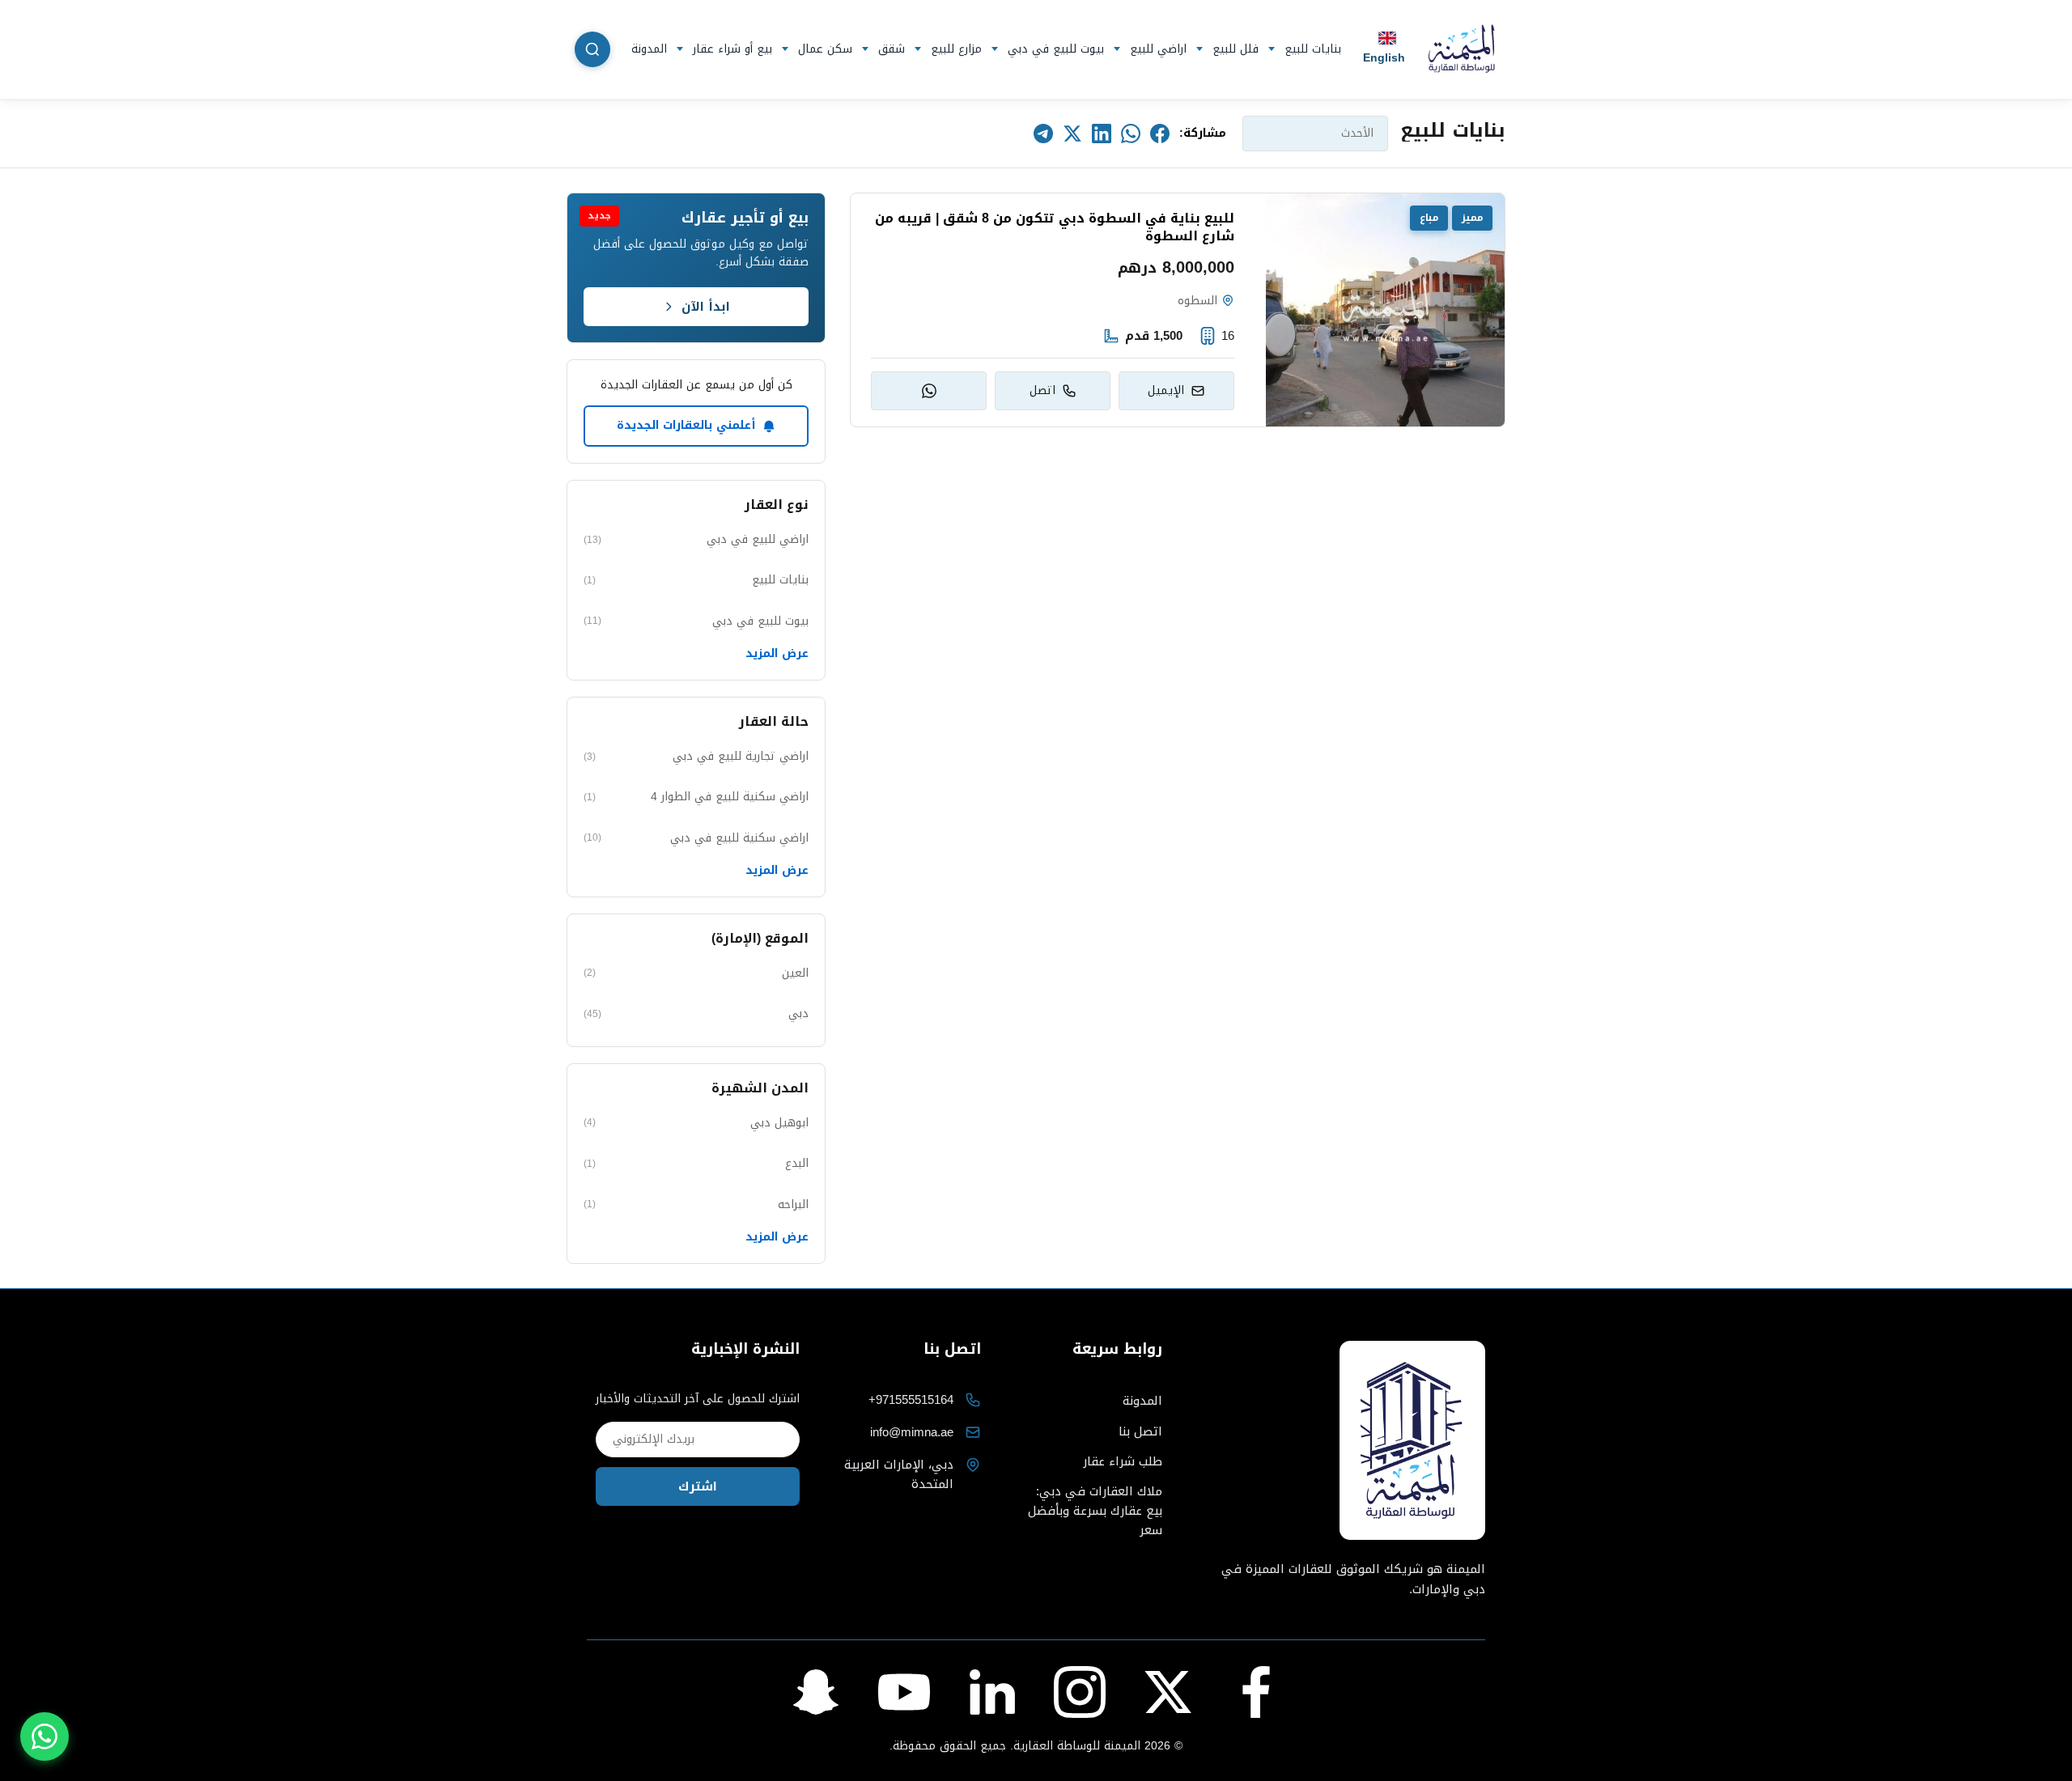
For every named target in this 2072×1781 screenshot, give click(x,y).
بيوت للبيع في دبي (1056, 49)
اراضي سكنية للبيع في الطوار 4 (696, 797)
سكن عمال (825, 49)
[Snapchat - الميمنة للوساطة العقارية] (816, 1692)
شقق (892, 49)
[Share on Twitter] (1072, 134)
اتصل (1042, 390)
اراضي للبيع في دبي (696, 539)
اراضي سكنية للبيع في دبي (696, 838)
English (1384, 57)
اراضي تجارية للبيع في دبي (696, 756)
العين (696, 973)
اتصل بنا (1140, 1431)
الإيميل (1166, 390)
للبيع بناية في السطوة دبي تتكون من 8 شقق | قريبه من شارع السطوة (1055, 228)
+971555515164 (911, 1400)
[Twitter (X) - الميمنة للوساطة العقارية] (1168, 1692)
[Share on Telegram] (1043, 134)
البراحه (696, 1204)
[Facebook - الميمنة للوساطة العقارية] (1256, 1692)
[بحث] (592, 49)
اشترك (698, 1486)
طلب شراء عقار (1123, 1461)
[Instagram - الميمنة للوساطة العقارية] (1080, 1692)
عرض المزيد (777, 654)
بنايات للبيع (1313, 49)
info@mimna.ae (912, 1432)
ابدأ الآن (706, 307)
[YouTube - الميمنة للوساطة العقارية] (904, 1692)
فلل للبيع (1236, 49)
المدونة (649, 49)
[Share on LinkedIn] (1102, 134)
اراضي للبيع (1158, 49)
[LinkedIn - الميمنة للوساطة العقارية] (992, 1692)
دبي (696, 1013)
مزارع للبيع (956, 49)
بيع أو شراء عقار (732, 49)
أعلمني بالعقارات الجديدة (686, 425)
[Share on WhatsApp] (1131, 134)
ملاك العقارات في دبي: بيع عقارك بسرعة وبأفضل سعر (1095, 1511)
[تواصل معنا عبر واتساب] (45, 1736)
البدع (696, 1163)
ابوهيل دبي (696, 1123)
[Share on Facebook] (1160, 134)
